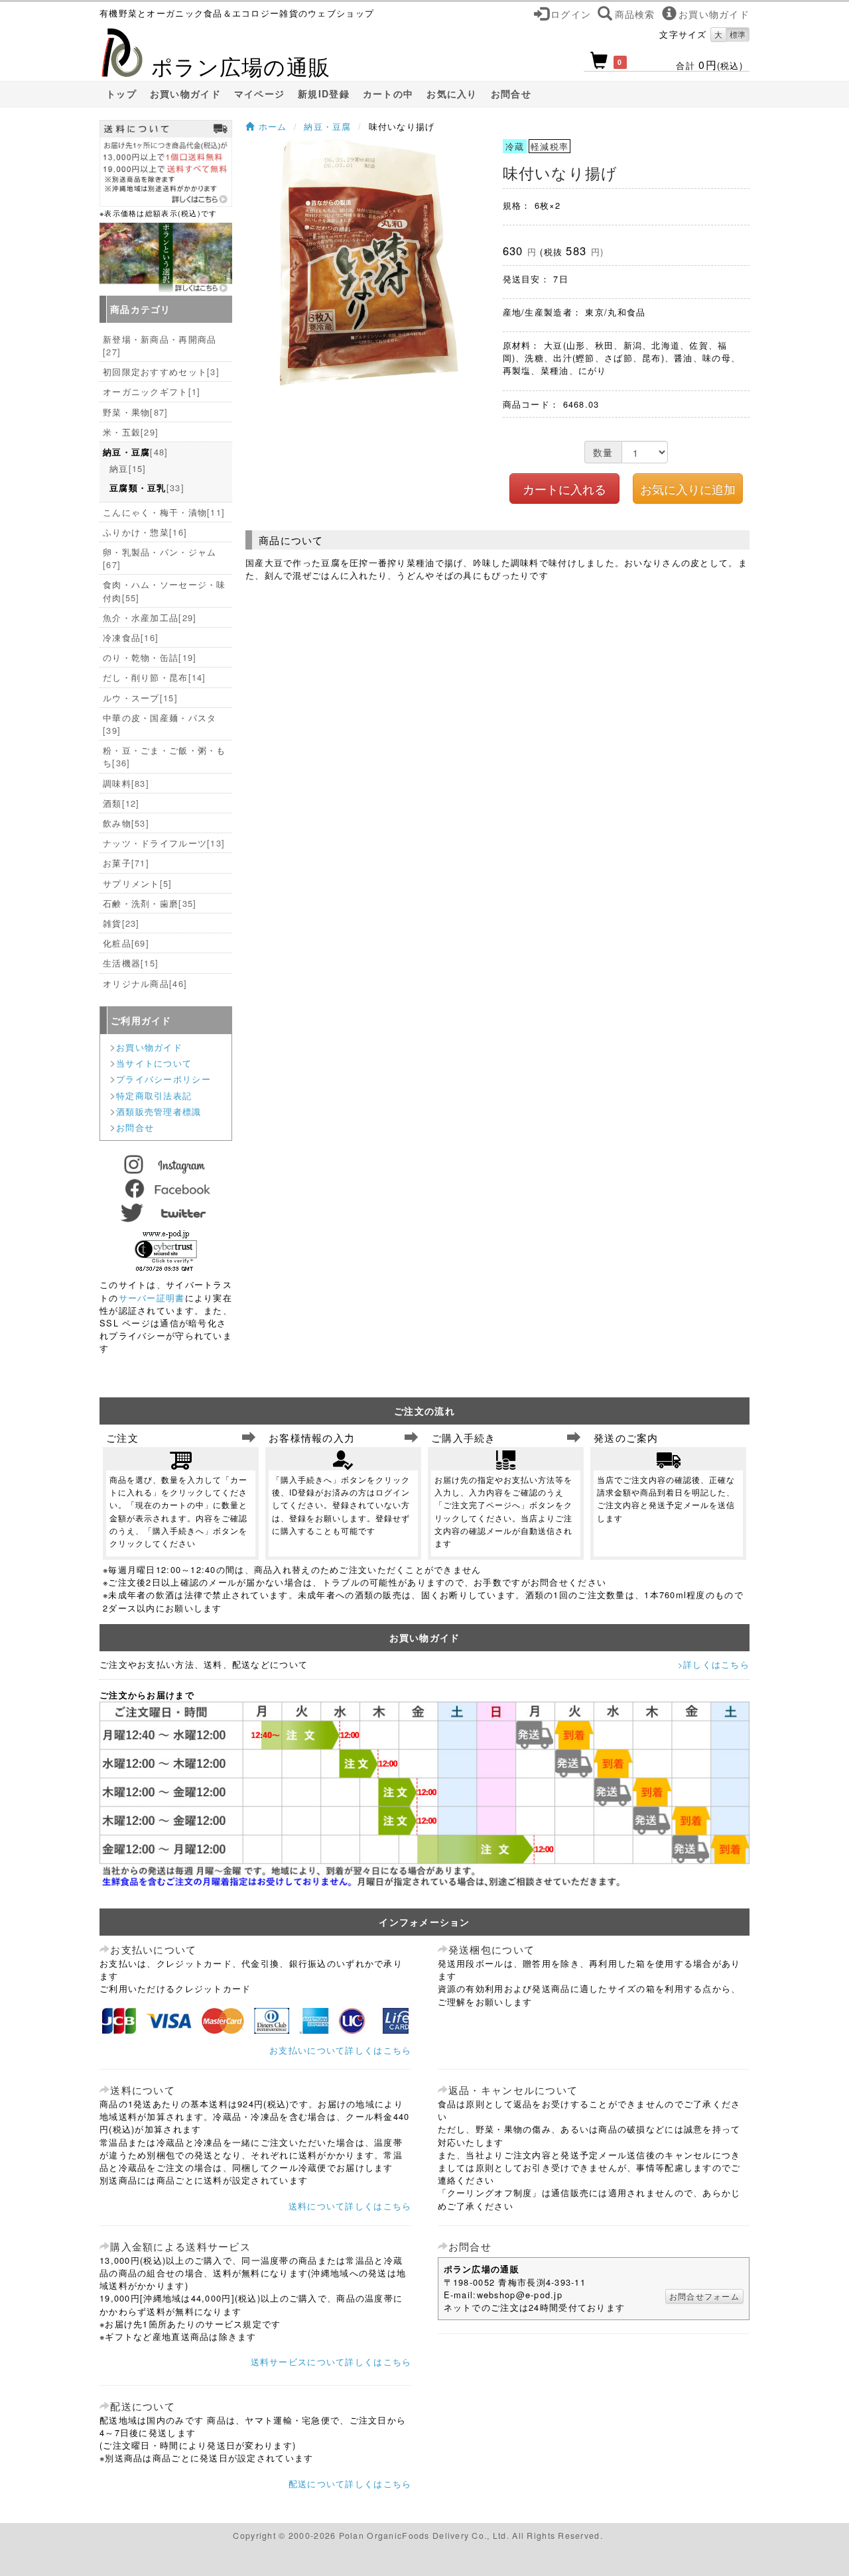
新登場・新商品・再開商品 (160, 345)
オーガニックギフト (152, 391)
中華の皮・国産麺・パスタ (160, 724)
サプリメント (138, 883)
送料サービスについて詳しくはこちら (331, 2362)
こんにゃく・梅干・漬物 (164, 512)
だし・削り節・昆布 (155, 677)
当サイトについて (154, 1063)
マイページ (259, 94)
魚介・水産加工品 (150, 617)
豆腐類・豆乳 (147, 488)
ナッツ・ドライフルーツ (164, 843)
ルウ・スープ (140, 698)
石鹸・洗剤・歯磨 (150, 903)
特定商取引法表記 (154, 1095)
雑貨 (121, 923)
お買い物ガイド (185, 94)
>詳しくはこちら (714, 1664)
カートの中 (388, 94)
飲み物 (126, 823)
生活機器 (131, 963)
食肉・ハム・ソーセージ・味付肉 (164, 591)
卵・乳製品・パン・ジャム (160, 558)
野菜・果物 (136, 412)
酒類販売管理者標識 (159, 1111)
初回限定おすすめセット (161, 372)
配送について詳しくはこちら (350, 2484)
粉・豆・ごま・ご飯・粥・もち (164, 756)
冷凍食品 (131, 637)
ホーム (271, 126)
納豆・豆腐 (327, 126)
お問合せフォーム (704, 2296)
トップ (121, 94)
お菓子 (126, 863)
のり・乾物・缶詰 (150, 657)
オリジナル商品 (145, 983)
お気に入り (452, 94)
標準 (738, 34)
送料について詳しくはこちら (350, 2206)
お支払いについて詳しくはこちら (340, 2050)
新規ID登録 (324, 94)
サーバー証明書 (152, 1298)
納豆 (128, 468)
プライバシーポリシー (163, 1079)
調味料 (126, 783)
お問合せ (511, 94)
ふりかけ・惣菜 (145, 532)
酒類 (121, 803)
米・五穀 (131, 432)
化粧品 (126, 943)
